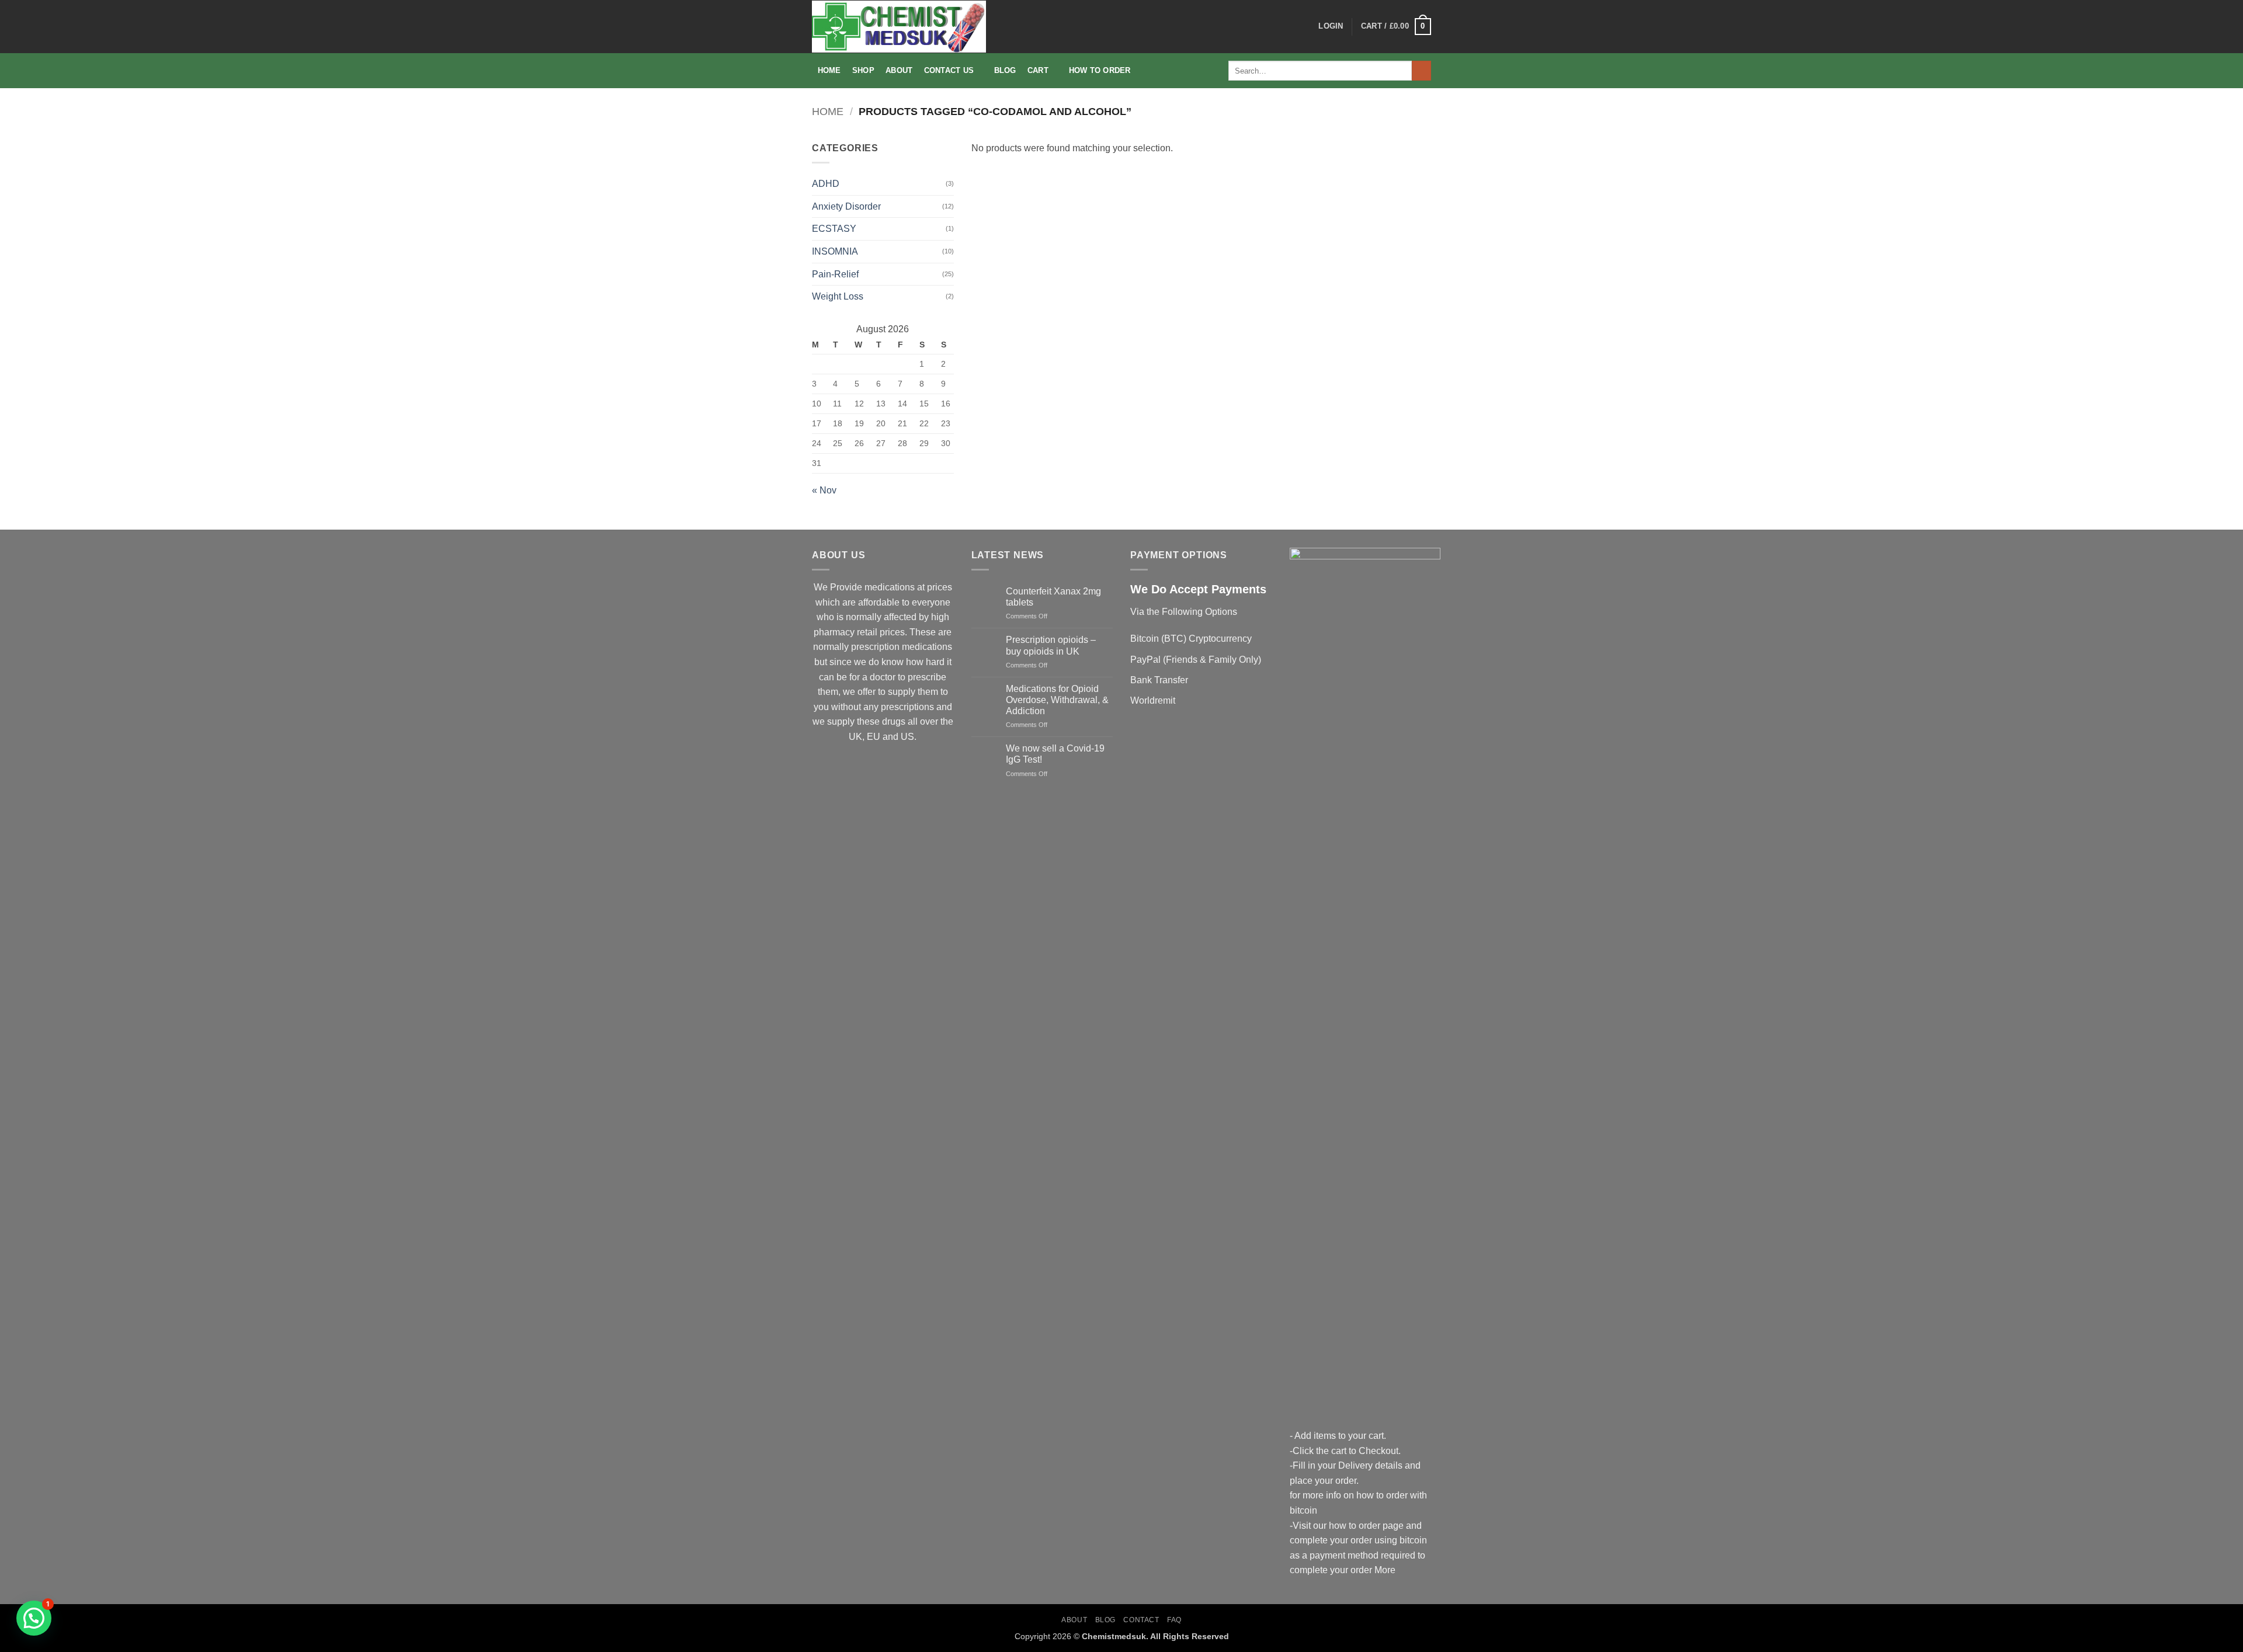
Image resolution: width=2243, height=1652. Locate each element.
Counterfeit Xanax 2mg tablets (1053, 597)
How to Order (1100, 70)
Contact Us (949, 70)
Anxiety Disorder (846, 206)
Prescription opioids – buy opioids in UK (1051, 645)
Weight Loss (838, 296)
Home (829, 70)
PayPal (1145, 660)
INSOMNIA (835, 251)
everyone (931, 602)
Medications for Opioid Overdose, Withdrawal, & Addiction (1057, 700)
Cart (1038, 70)
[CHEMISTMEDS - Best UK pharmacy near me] (899, 27)
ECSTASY (834, 229)
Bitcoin (1145, 639)
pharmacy (834, 632)
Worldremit (1153, 700)
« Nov (824, 490)
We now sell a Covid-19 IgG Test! (1055, 754)
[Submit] (1421, 71)
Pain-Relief (835, 274)
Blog (1005, 70)
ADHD (826, 184)
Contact (1141, 1620)
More (1385, 1570)
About (899, 70)
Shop (863, 70)
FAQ (1174, 1620)
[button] (1331, 26)
